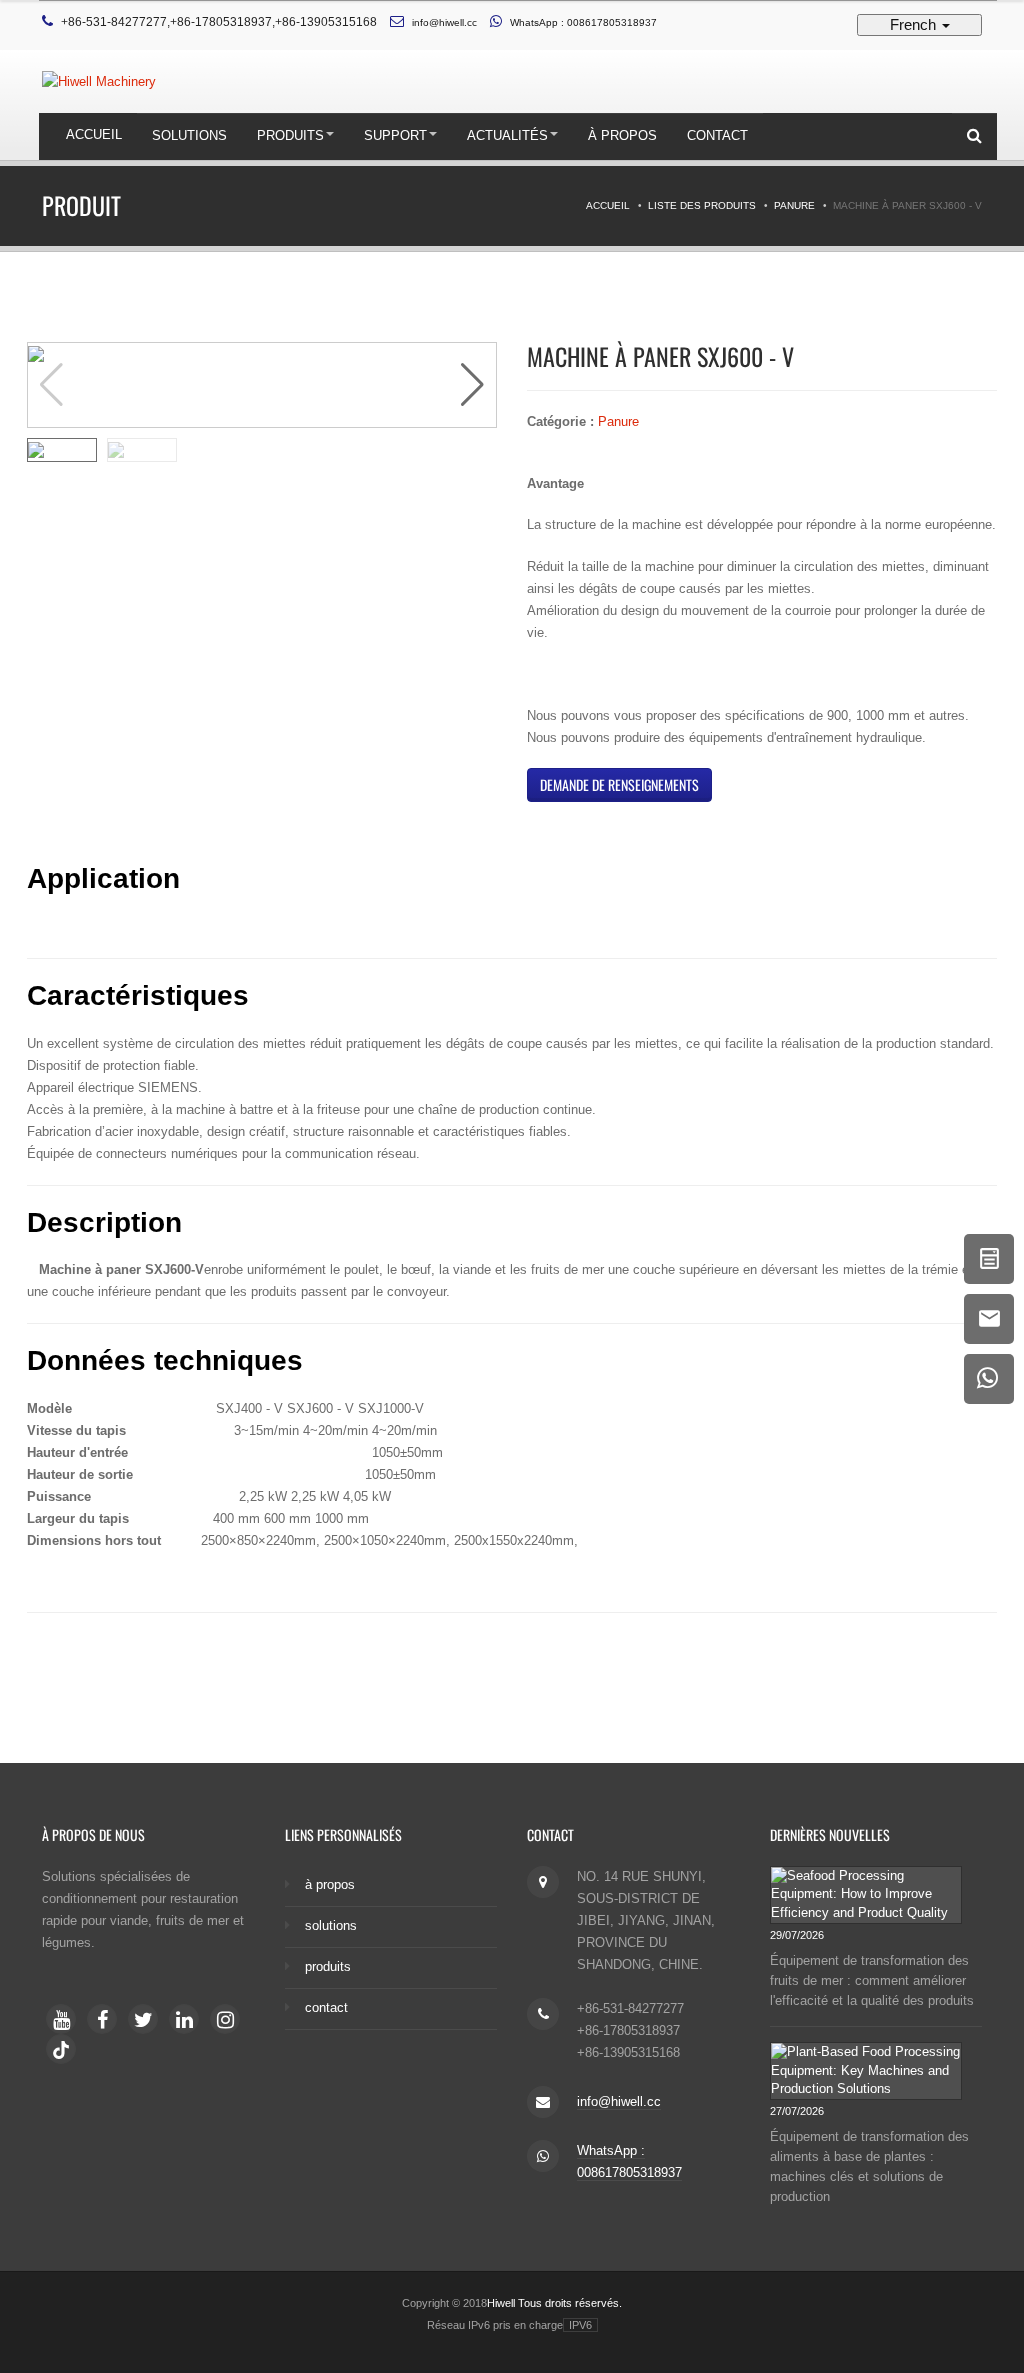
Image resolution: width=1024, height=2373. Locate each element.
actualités (507, 135)
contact (717, 135)
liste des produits (702, 205)
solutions (189, 135)
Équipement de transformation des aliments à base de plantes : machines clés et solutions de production (869, 2166)
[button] (472, 385)
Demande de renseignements (619, 784)
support (395, 135)
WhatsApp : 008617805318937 (583, 22)
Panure (794, 205)
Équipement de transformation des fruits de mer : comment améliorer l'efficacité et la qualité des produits (872, 1980)
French (915, 24)
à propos (622, 135)
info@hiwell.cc (444, 22)
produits (290, 135)
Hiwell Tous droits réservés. (554, 2303)
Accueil (94, 134)
